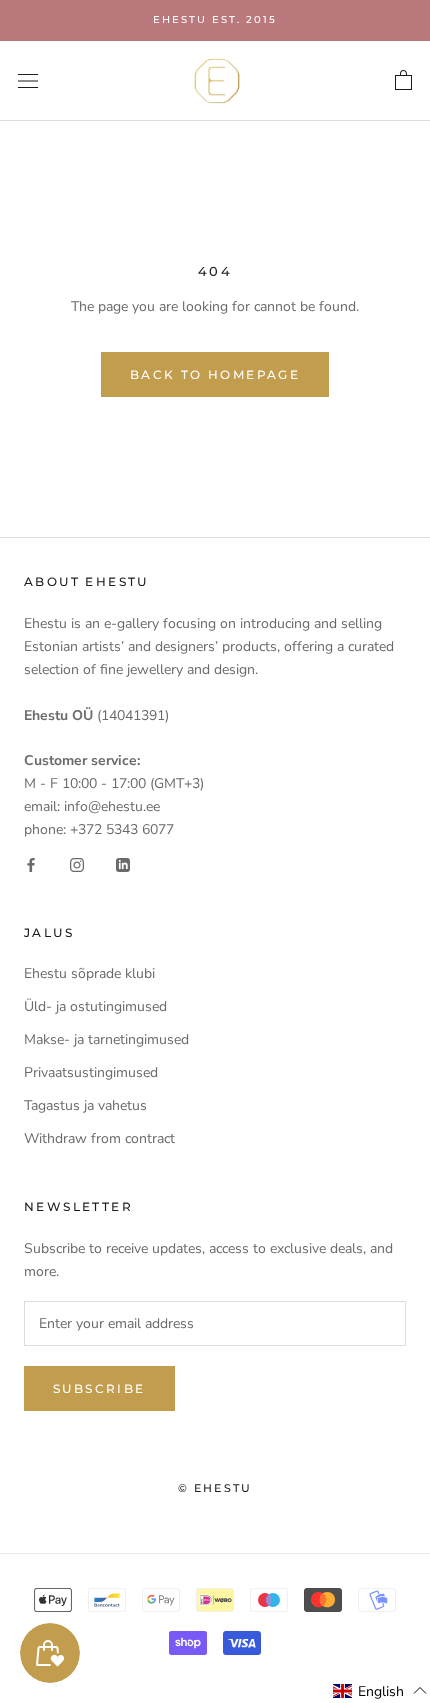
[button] (380, 1691)
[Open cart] (403, 81)
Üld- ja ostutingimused (95, 1006)
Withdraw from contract (99, 1138)
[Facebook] (31, 863)
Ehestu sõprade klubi (89, 973)
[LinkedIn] (123, 863)
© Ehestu (215, 1488)
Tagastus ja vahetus (85, 1105)
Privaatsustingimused (91, 1072)
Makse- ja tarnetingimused (106, 1039)
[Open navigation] (28, 80)
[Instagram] (77, 863)
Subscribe (99, 1388)
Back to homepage (215, 374)
